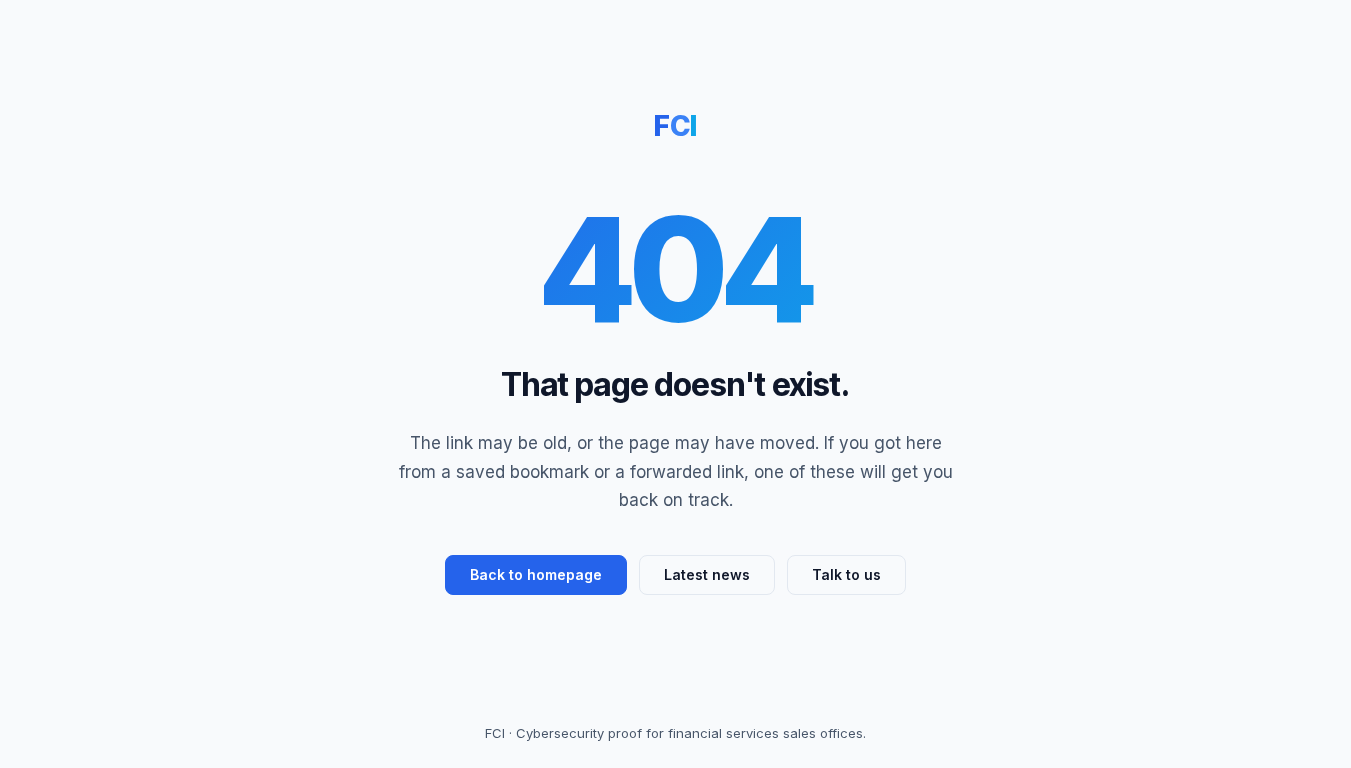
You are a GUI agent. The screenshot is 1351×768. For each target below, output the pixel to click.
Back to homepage (536, 574)
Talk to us (846, 574)
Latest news (707, 574)
